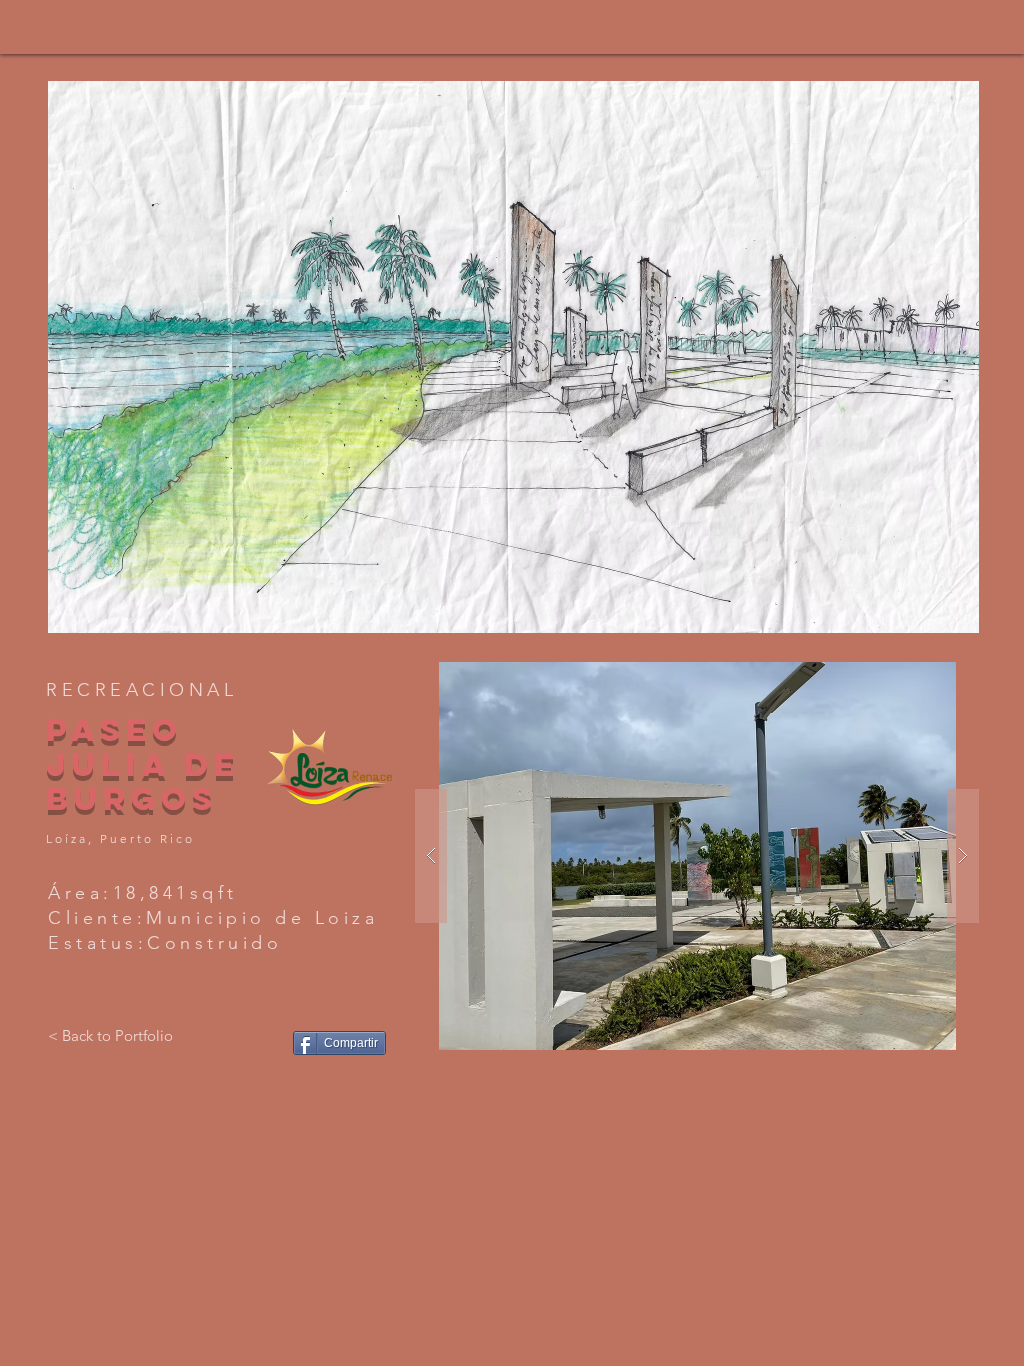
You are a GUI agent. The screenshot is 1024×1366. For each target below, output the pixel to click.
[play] (937, 615)
